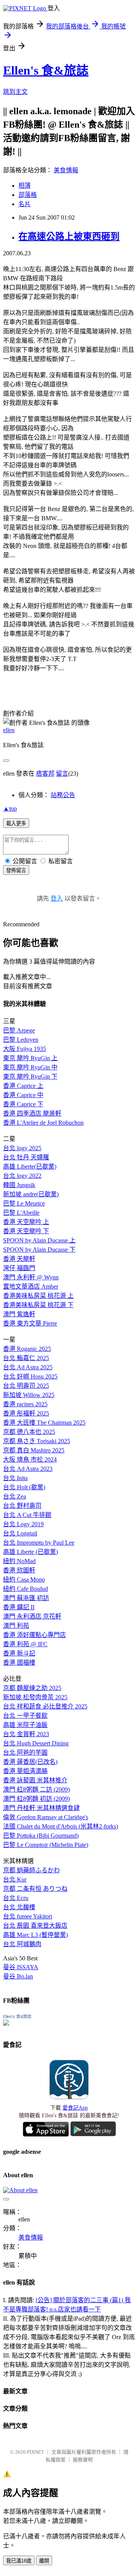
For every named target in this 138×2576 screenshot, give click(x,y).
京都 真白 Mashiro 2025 (34, 1450)
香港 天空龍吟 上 (26, 1222)
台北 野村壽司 (22, 1506)
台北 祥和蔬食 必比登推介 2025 (45, 1706)
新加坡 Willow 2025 (29, 1395)
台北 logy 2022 (22, 1176)
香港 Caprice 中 (23, 1095)
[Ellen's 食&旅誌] (6, 2024)
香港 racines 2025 (25, 1404)
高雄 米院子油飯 (25, 1725)
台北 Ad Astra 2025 (28, 1367)
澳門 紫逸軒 (19, 1314)
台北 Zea (15, 1496)
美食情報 (66, 170)
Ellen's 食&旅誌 (46, 70)
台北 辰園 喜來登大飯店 (35, 1926)
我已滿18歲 (19, 2561)
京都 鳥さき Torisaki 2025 (37, 1441)
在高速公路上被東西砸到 (69, 236)
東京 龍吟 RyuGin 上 (30, 1058)
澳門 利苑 (16, 1626)
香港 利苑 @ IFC (25, 1644)
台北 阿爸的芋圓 (25, 1753)
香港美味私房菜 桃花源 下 (38, 1305)
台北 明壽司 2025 (26, 1386)
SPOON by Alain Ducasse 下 (39, 1250)
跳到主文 (15, 92)
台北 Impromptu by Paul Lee (39, 1543)
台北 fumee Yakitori (28, 1916)
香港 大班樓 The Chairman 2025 (44, 1423)
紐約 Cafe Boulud (25, 1589)
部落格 (28, 195)
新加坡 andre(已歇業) (31, 1194)
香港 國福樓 (19, 1663)
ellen (9, 730)
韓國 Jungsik (19, 1185)
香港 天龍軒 (19, 1259)
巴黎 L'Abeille (21, 1213)
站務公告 (63, 795)
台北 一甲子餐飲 (25, 1716)
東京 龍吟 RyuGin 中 (30, 1067)
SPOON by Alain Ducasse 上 (39, 1240)
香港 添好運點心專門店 (34, 1635)
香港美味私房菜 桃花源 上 (38, 1296)
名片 (25, 204)
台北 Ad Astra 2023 (28, 1469)
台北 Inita (15, 1478)
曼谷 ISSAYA (21, 1967)
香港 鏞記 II (19, 1607)
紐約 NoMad (19, 1561)
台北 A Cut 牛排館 (27, 1515)
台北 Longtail (20, 1533)
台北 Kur (15, 1879)
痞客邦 (45, 773)
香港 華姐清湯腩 (25, 1771)
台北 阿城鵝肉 (22, 1944)
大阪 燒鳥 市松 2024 (30, 1460)
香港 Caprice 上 (23, 1086)
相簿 (25, 186)
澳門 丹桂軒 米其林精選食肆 (41, 1808)
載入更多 (16, 823)
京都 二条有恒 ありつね (35, 1889)
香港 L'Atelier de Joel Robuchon (43, 1123)
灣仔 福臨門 (19, 1268)
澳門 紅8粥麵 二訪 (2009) (36, 1789)
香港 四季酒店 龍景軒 (32, 1113)
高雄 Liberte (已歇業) (30, 1552)
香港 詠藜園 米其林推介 (35, 1780)
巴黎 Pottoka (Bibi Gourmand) (41, 1836)
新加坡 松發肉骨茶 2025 (35, 1697)
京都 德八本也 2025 (29, 1432)
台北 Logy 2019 (23, 1524)
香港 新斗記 (19, 1653)
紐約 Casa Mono (24, 1579)
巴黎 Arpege (19, 1030)
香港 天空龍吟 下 (26, 1231)
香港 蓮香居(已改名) (30, 1762)
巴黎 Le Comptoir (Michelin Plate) (46, 1845)
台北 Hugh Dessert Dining (36, 1743)
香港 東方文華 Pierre (30, 1323)
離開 (44, 2561)
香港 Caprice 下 (23, 1104)
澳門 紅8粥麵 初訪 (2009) (36, 1799)
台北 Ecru (16, 1898)
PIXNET (35, 2452)
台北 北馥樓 (19, 1907)
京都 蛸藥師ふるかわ (31, 1870)
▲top (10, 808)
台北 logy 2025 (22, 1148)
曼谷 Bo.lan (18, 1976)
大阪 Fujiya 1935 (25, 1049)
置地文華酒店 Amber (31, 1286)
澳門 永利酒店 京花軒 (32, 1616)
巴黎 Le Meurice (24, 1203)
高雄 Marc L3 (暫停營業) (35, 1935)
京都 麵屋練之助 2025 (32, 1688)
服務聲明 (83, 2460)
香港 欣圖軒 (19, 1570)
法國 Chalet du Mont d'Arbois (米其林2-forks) (61, 1826)
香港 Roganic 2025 (27, 1349)
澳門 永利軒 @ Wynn (31, 1277)
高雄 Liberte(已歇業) (30, 1166)
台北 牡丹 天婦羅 (26, 1157)
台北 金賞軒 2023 (26, 1734)
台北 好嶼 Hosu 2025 (30, 1376)
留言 (62, 773)
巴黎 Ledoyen (21, 1040)
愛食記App (75, 2108)
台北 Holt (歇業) (24, 1487)
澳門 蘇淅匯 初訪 (26, 1598)
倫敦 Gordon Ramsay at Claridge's (46, 1817)
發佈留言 (16, 870)
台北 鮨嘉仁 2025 (26, 1358)
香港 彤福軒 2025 (26, 1413)
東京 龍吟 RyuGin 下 (30, 1077)
